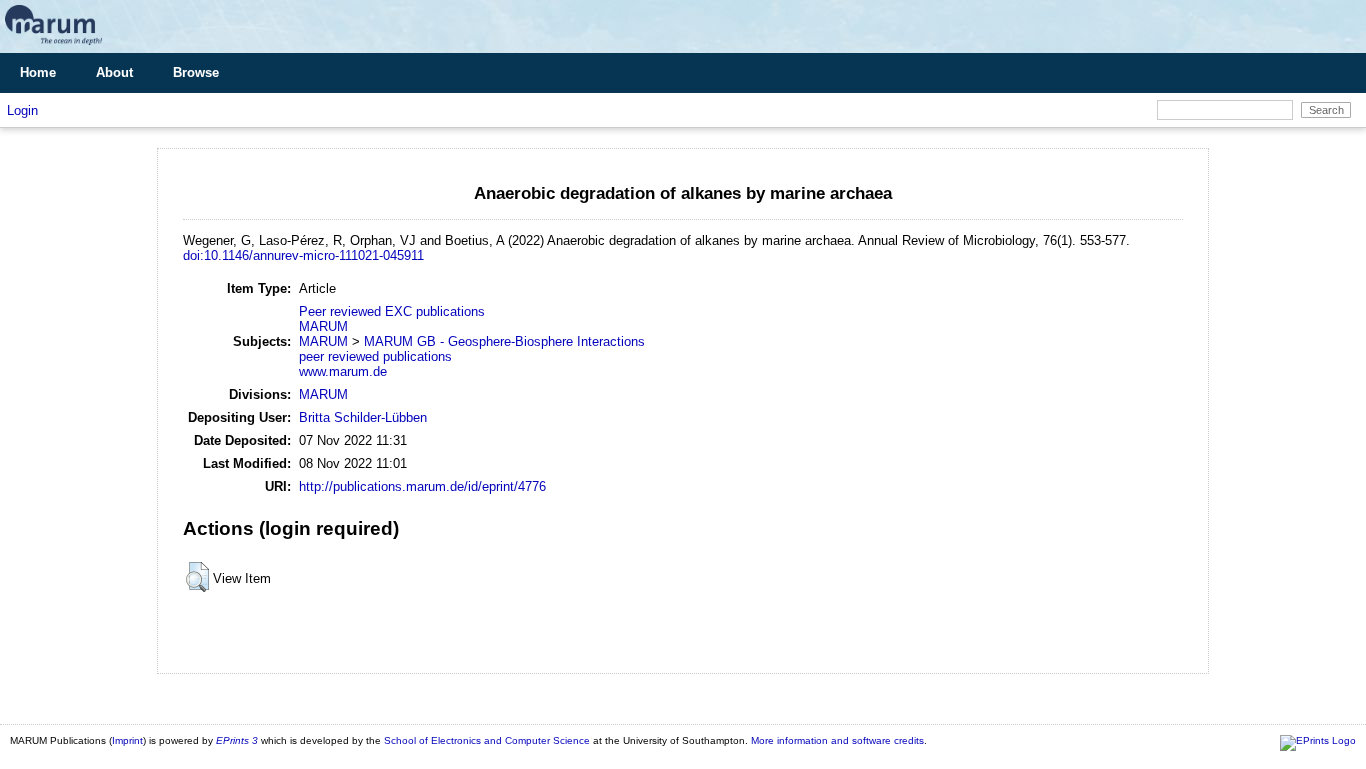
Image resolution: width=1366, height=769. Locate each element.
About (114, 72)
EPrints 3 (237, 740)
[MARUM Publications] (53, 45)
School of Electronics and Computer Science (487, 740)
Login (22, 110)
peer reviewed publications (375, 356)
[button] (197, 577)
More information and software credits (837, 740)
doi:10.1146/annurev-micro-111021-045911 (303, 255)
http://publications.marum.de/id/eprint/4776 (422, 486)
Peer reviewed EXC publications (392, 311)
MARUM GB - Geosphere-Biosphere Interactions (504, 341)
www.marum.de (343, 371)
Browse (196, 72)
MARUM (323, 326)
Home (38, 72)
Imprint (127, 740)
